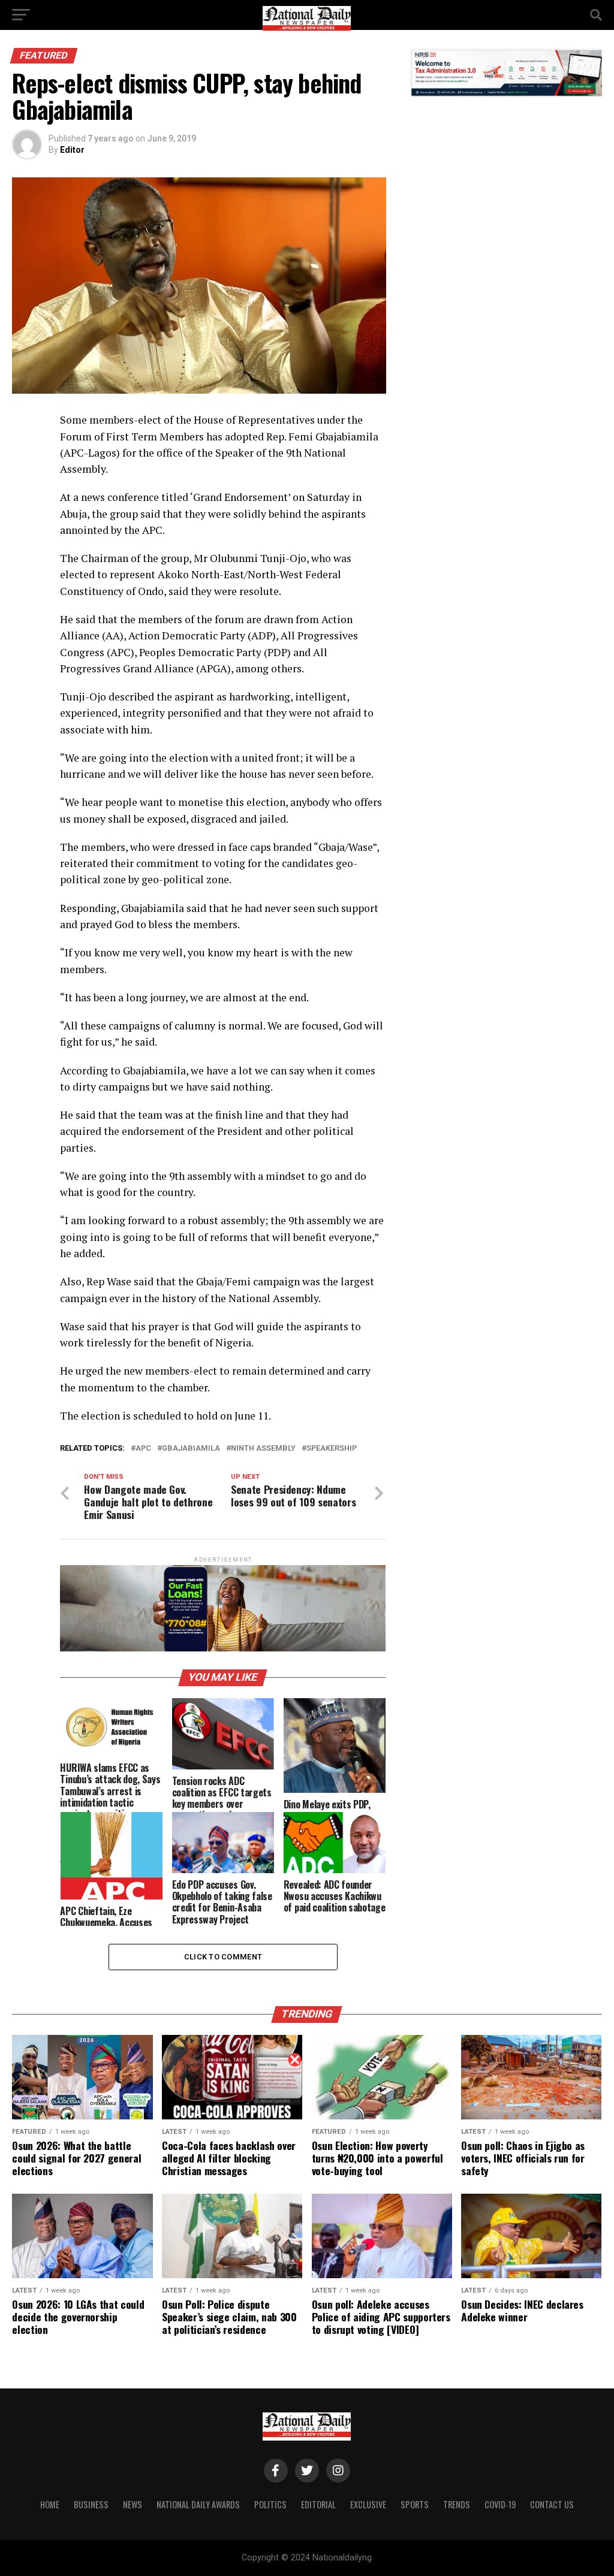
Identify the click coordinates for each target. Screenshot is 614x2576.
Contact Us (552, 2504)
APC (143, 1449)
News (133, 2504)
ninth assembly (263, 1449)
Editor (72, 150)
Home (50, 2504)
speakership (332, 1449)
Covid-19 (500, 2504)
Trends (457, 2504)
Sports (415, 2504)
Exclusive (368, 2504)
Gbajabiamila (191, 1449)
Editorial (318, 2504)
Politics (270, 2504)
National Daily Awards (198, 2504)
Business (91, 2504)
